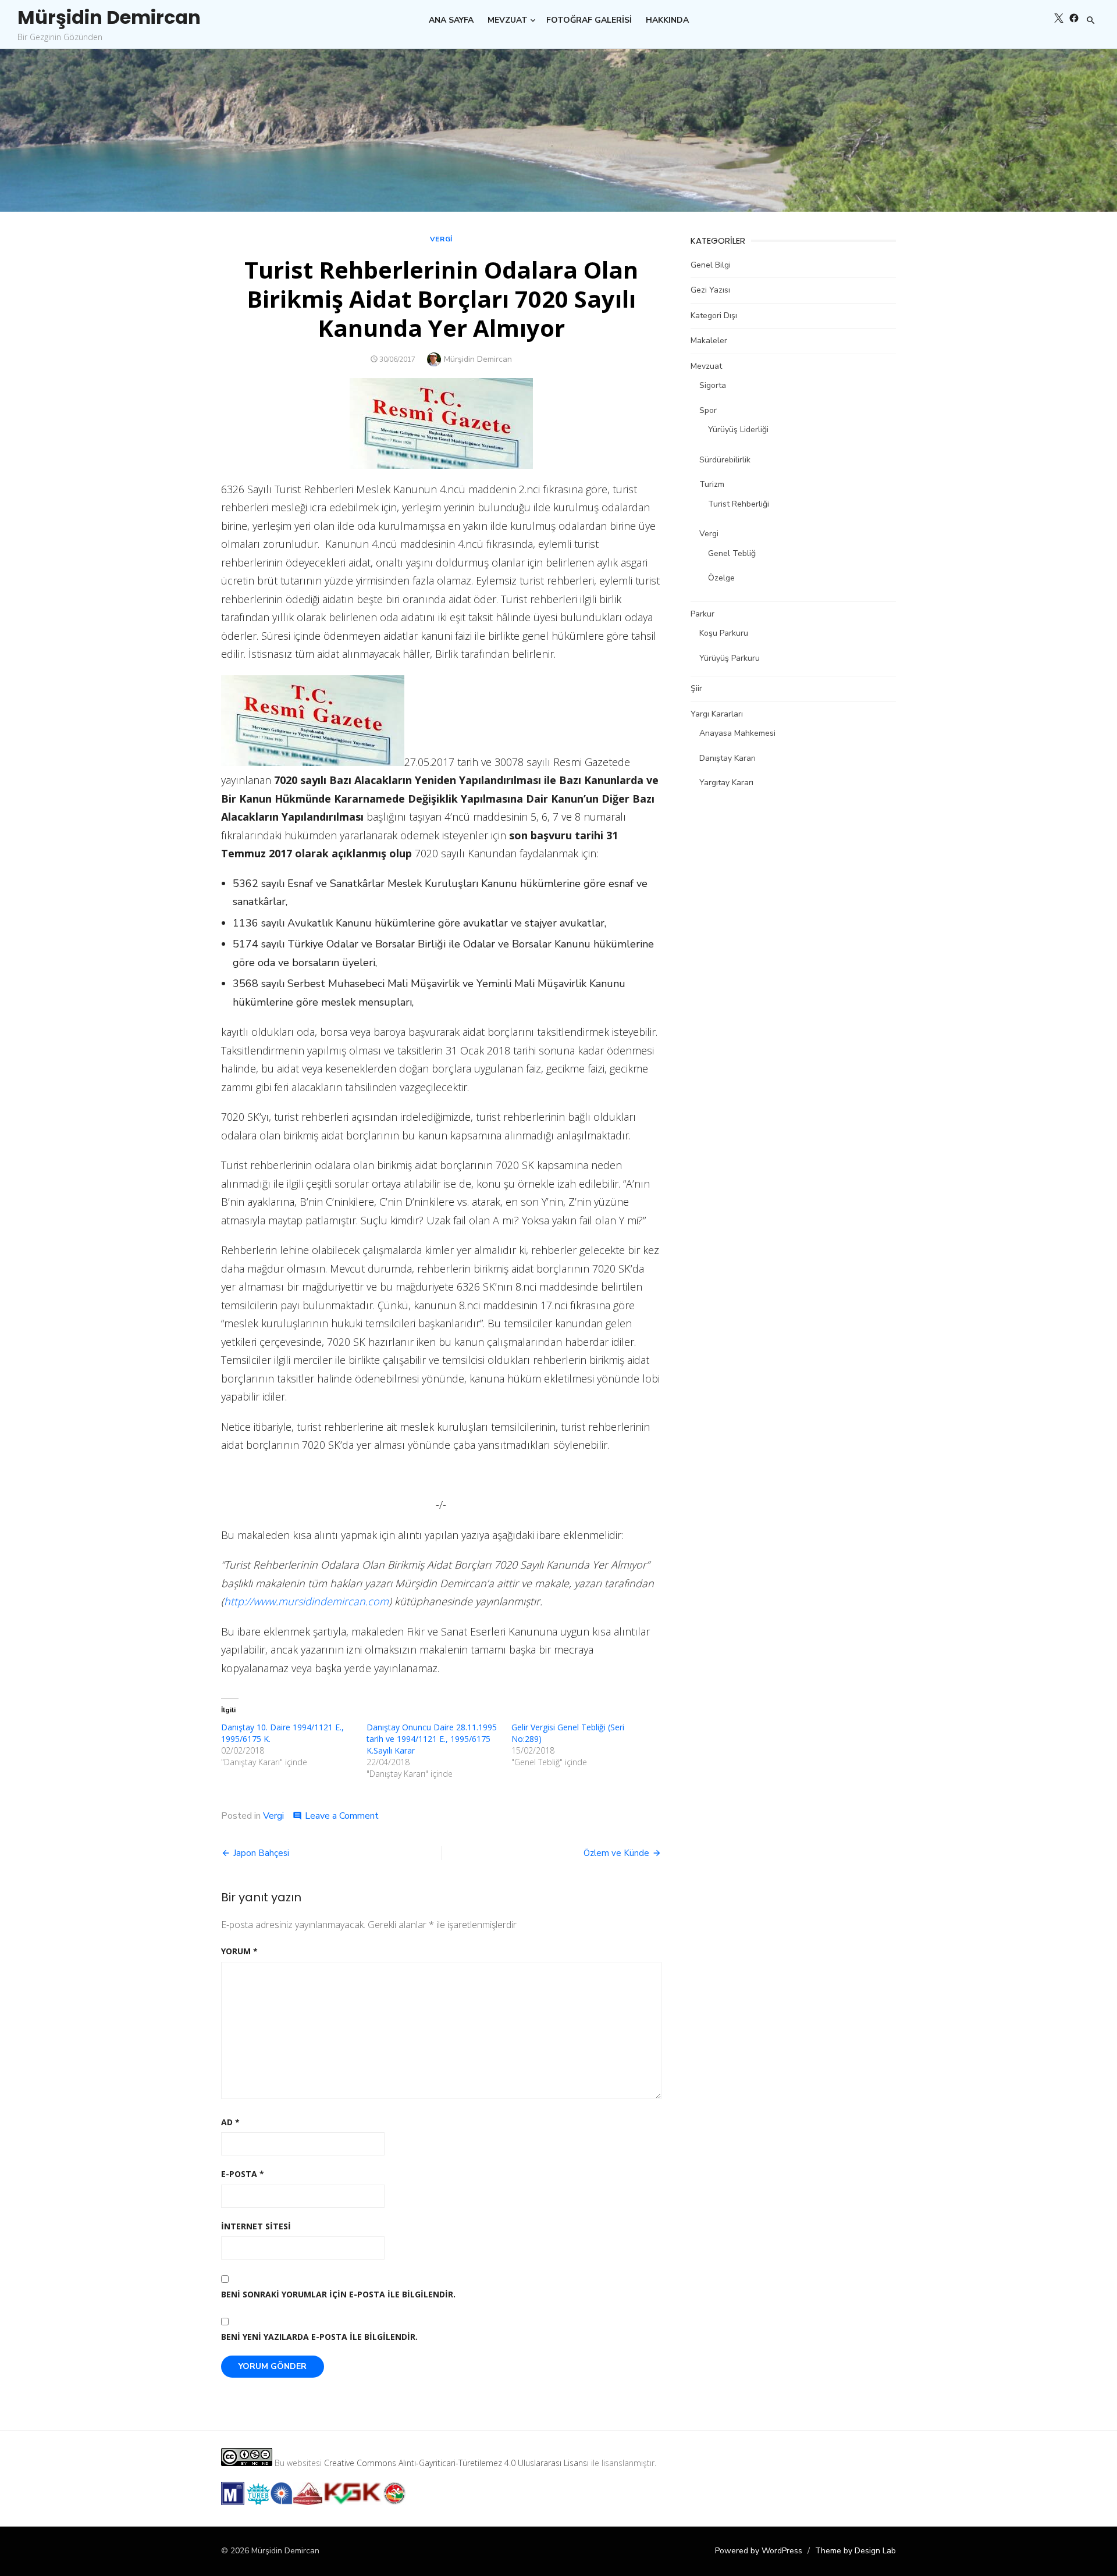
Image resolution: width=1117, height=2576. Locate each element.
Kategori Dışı (714, 316)
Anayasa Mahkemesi (737, 733)
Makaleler (709, 341)
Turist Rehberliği (739, 504)
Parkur (702, 614)
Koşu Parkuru (724, 633)
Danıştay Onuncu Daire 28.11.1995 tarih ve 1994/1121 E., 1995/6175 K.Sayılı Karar (432, 1739)
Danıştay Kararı (728, 758)
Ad (230, 2122)
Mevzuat (508, 20)
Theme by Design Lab (855, 2551)
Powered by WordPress (759, 2551)
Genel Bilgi (711, 265)
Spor (708, 410)
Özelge (721, 578)
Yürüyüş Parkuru (730, 658)
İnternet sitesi (256, 2226)
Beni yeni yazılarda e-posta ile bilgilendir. (319, 2337)
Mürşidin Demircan (109, 17)
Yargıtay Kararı (726, 783)
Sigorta (713, 385)
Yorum (239, 1951)
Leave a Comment (342, 1816)
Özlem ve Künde (616, 1853)
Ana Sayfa (451, 20)
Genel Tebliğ (732, 553)
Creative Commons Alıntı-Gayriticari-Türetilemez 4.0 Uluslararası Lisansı (456, 2463)
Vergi (441, 239)
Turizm (712, 484)
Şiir (696, 688)
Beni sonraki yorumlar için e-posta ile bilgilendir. (338, 2294)
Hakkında (667, 20)
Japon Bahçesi (261, 1853)
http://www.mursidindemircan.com (306, 1601)
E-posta (243, 2174)
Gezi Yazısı (710, 290)
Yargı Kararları (717, 714)
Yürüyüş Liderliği (738, 430)
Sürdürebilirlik (725, 460)
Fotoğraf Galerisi (589, 20)
